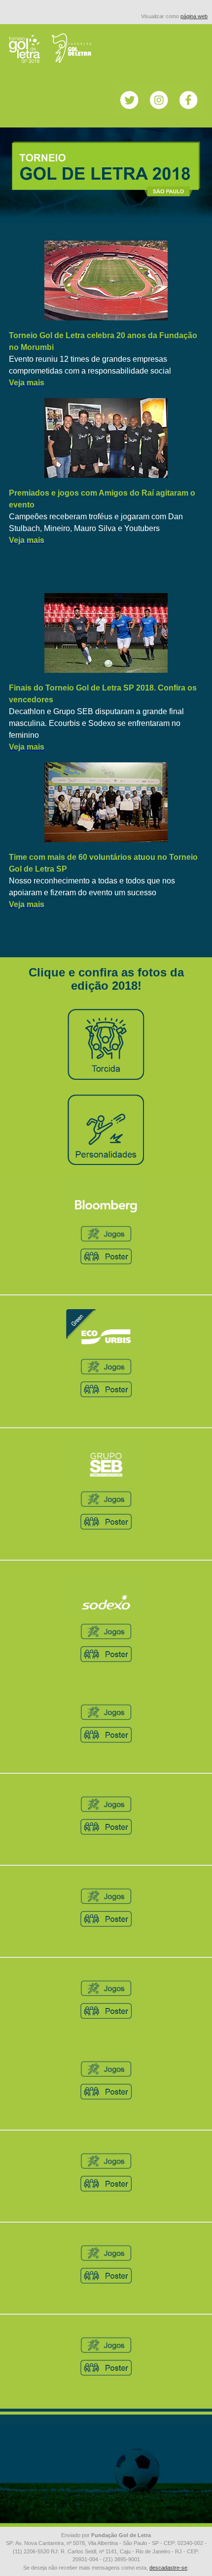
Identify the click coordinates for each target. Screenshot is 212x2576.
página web (194, 16)
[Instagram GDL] (159, 112)
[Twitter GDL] (129, 112)
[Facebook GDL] (188, 112)
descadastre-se (168, 2568)
